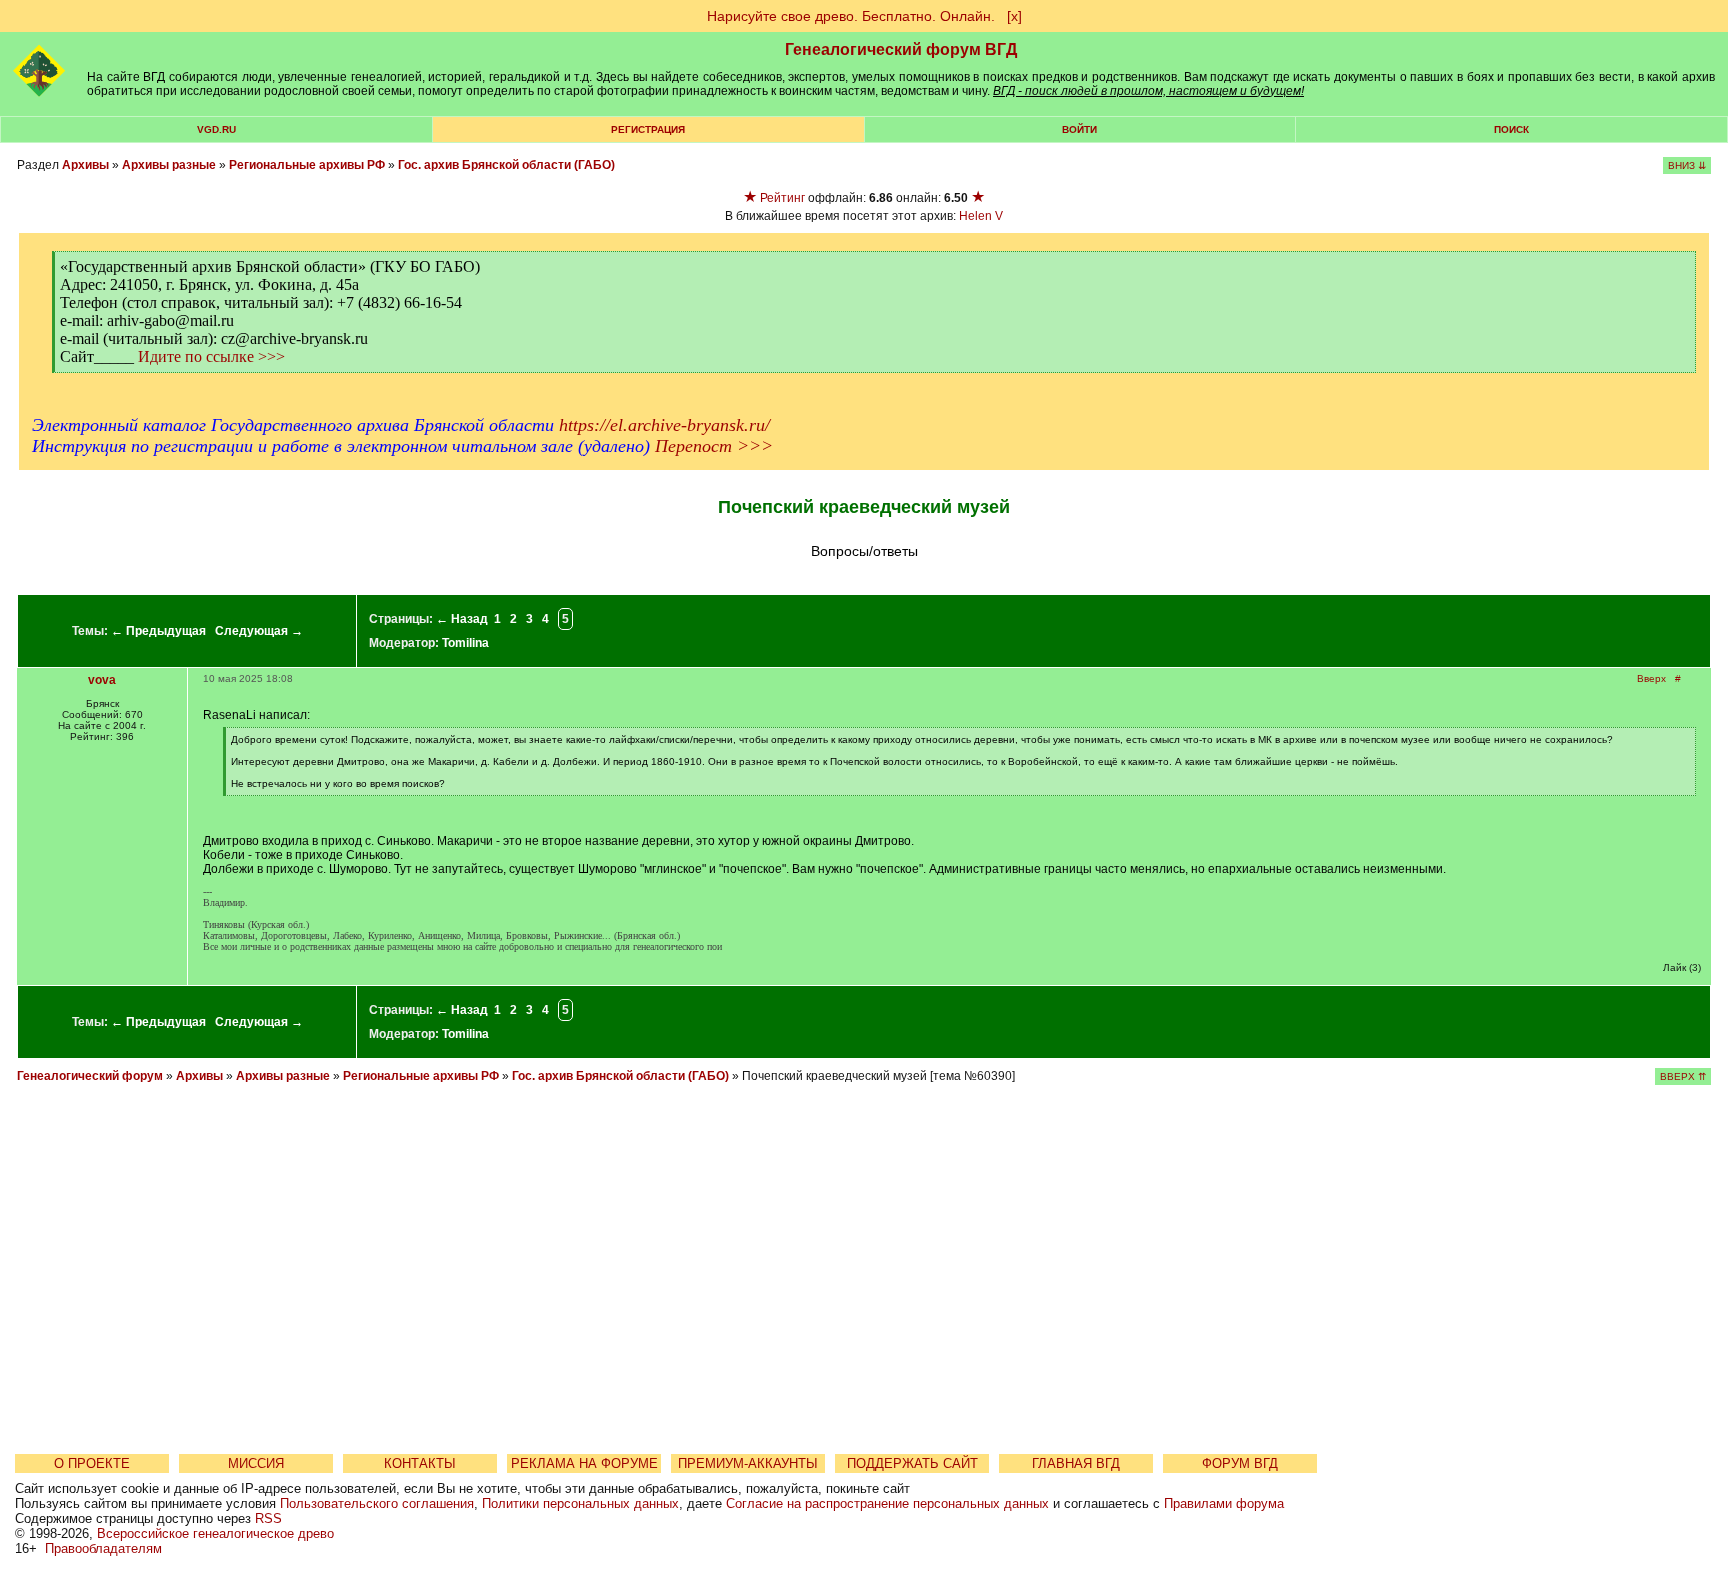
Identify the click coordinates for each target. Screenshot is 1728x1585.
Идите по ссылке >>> (211, 356)
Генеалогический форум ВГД (901, 49)
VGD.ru (216, 129)
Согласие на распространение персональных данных (887, 1503)
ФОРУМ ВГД (1240, 1463)
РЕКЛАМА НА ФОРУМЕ (584, 1463)
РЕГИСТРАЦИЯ (648, 129)
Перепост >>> (714, 446)
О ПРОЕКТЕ (92, 1463)
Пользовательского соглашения (377, 1503)
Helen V (981, 216)
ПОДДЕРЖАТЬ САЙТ (912, 1463)
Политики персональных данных (580, 1503)
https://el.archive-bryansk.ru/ (664, 425)
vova (102, 680)
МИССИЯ (256, 1463)
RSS (268, 1518)
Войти (1079, 129)
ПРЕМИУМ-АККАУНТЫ (748, 1463)
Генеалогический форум (90, 1076)
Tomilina (465, 643)
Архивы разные (169, 165)
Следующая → (259, 631)
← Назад (462, 619)
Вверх (1651, 678)
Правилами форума (1224, 1503)
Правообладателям (103, 1548)
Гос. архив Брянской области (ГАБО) (506, 165)
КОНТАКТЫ (420, 1463)
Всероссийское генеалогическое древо (215, 1533)
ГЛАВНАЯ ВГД (1076, 1463)
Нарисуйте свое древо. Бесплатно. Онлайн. (851, 16)
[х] (1014, 16)
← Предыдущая (158, 631)
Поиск (1511, 129)
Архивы (85, 165)
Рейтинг (782, 198)
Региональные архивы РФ (307, 165)
